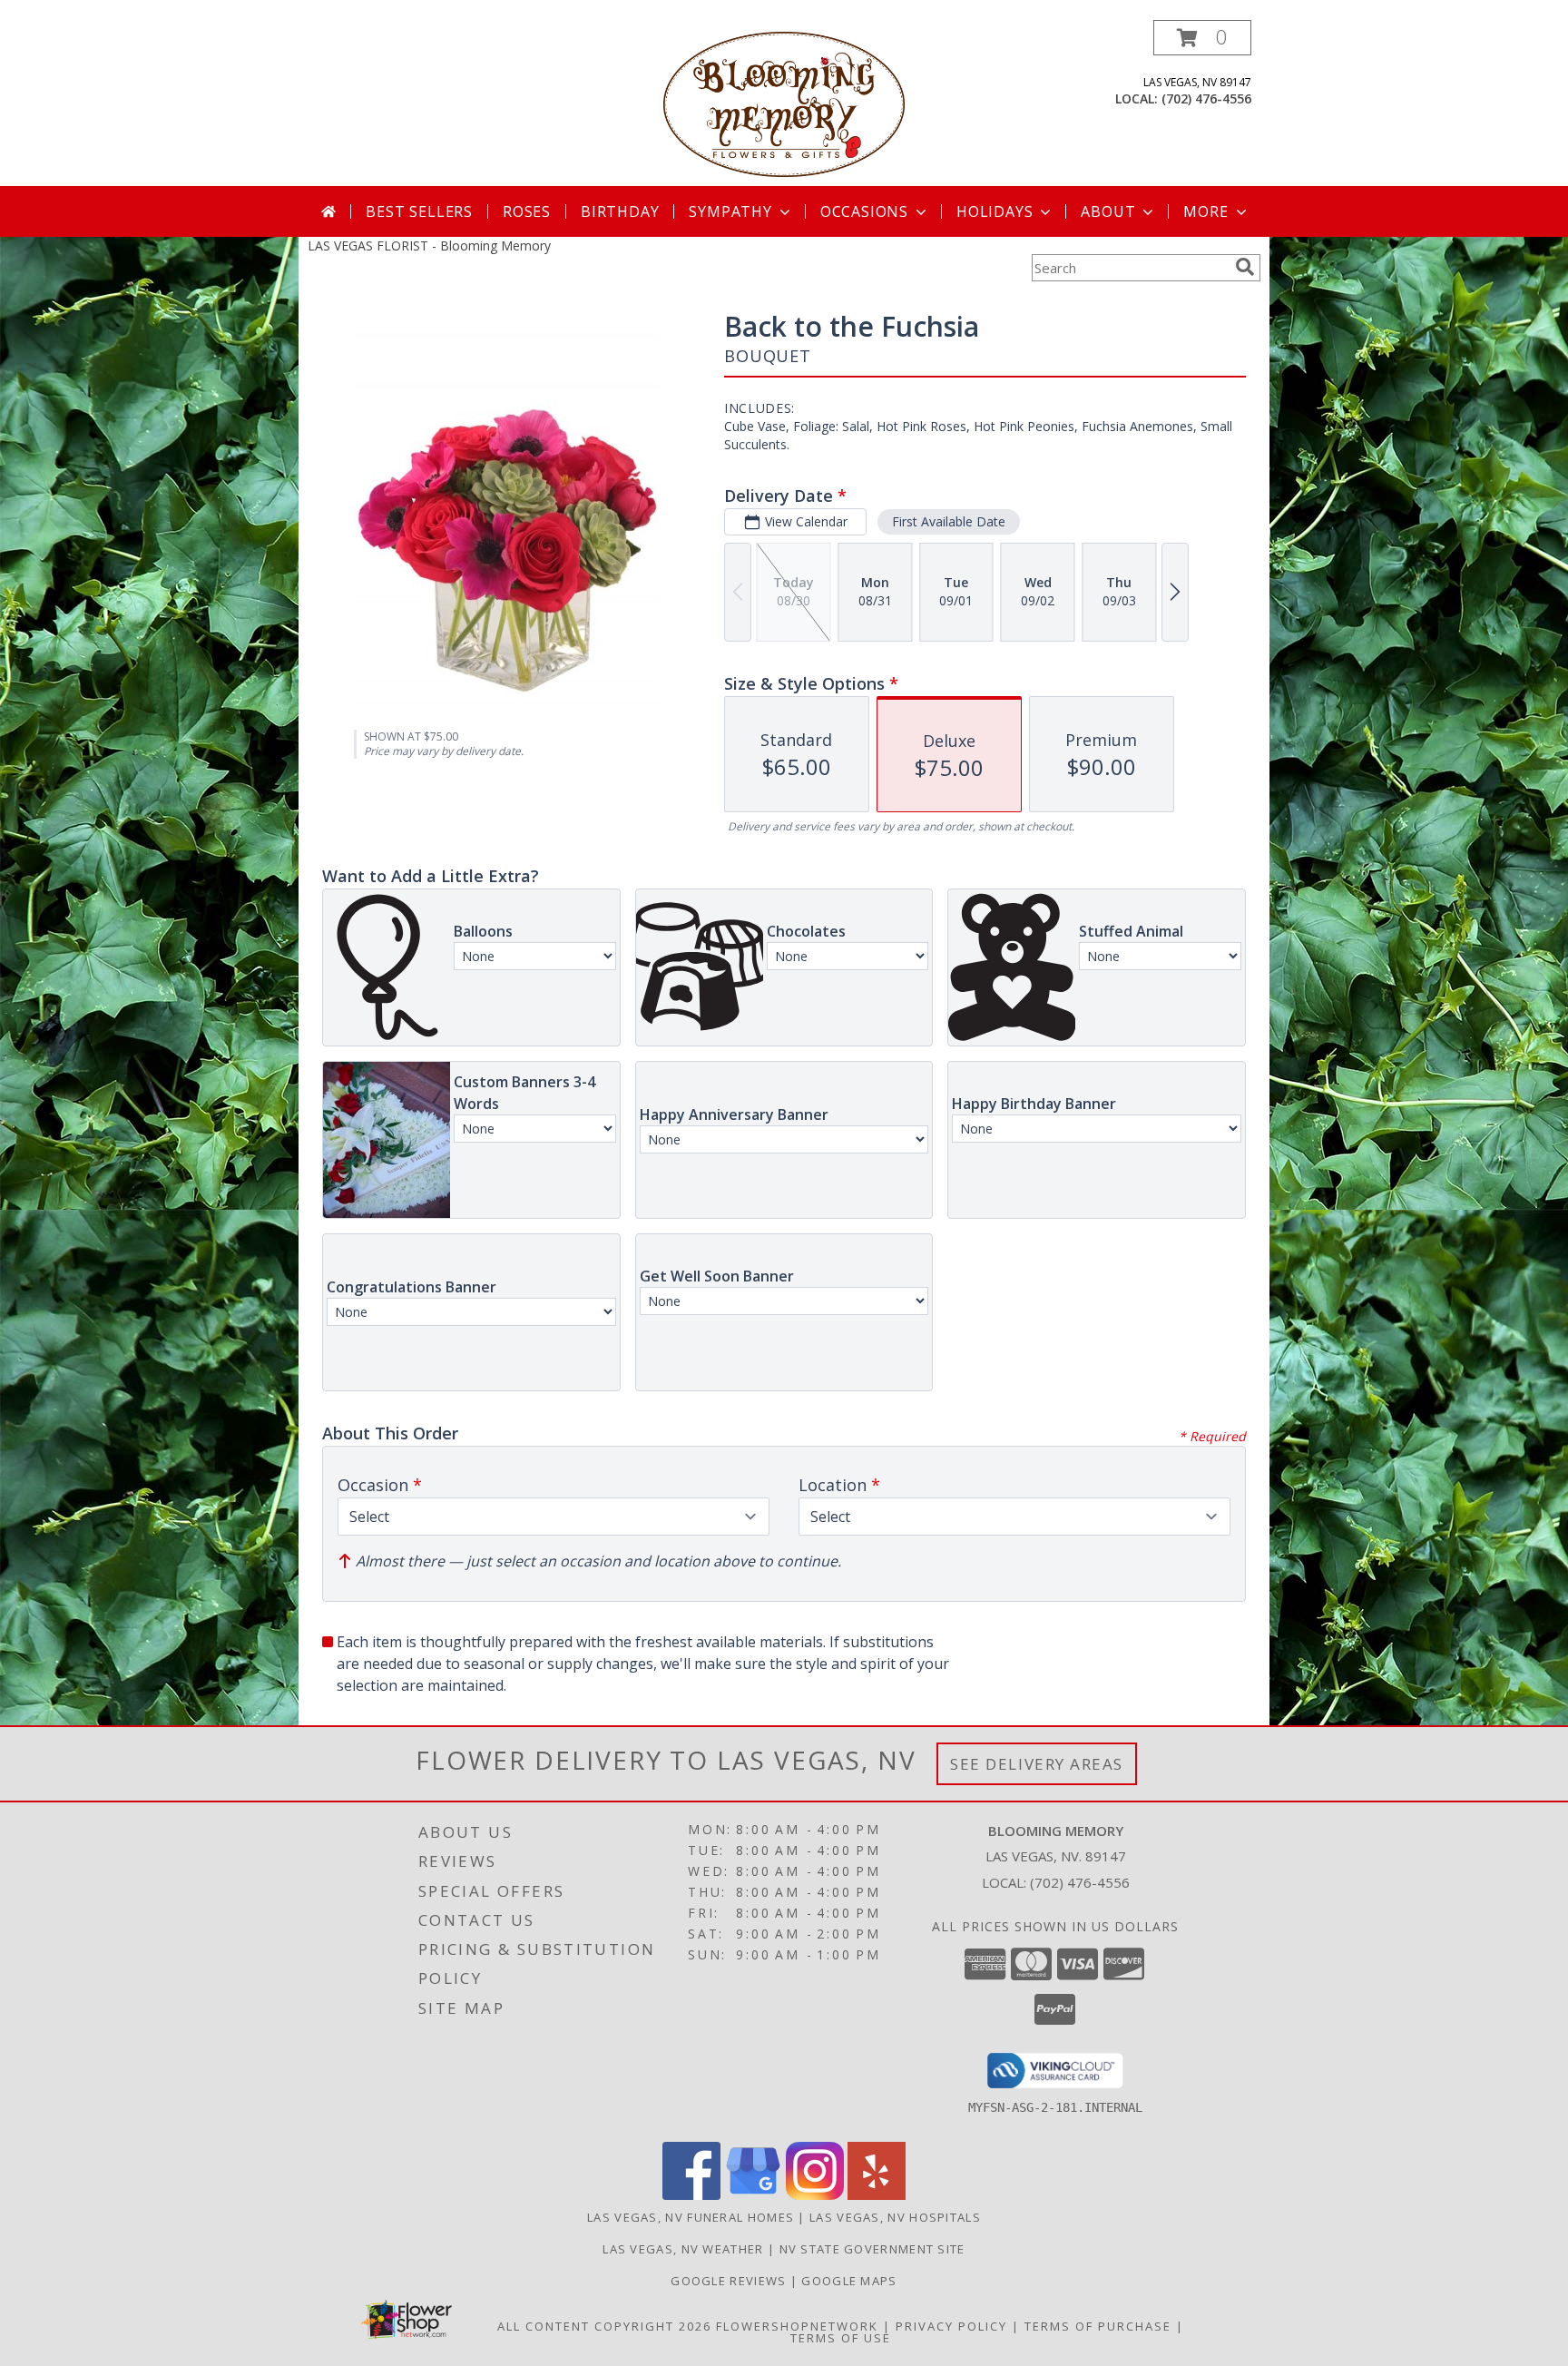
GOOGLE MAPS (849, 2281)
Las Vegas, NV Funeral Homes (691, 2217)
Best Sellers (419, 211)
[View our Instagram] (815, 2195)
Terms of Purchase (1098, 2326)
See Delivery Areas (1037, 1764)
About (1108, 211)
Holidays (995, 211)
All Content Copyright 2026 (604, 2326)
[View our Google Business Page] (753, 2195)
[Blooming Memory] (784, 103)
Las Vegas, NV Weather (683, 2249)
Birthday (620, 211)
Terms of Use (841, 2338)
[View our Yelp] (877, 2195)
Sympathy (730, 211)
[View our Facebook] (691, 2195)
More (1205, 211)
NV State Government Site (872, 2249)
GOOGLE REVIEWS (730, 2281)
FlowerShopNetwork (797, 2326)
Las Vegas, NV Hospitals (895, 2217)
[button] (1202, 38)
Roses (527, 211)
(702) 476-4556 (1206, 98)
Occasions (864, 211)
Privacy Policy (951, 2326)
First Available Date (949, 521)
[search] (1245, 267)
